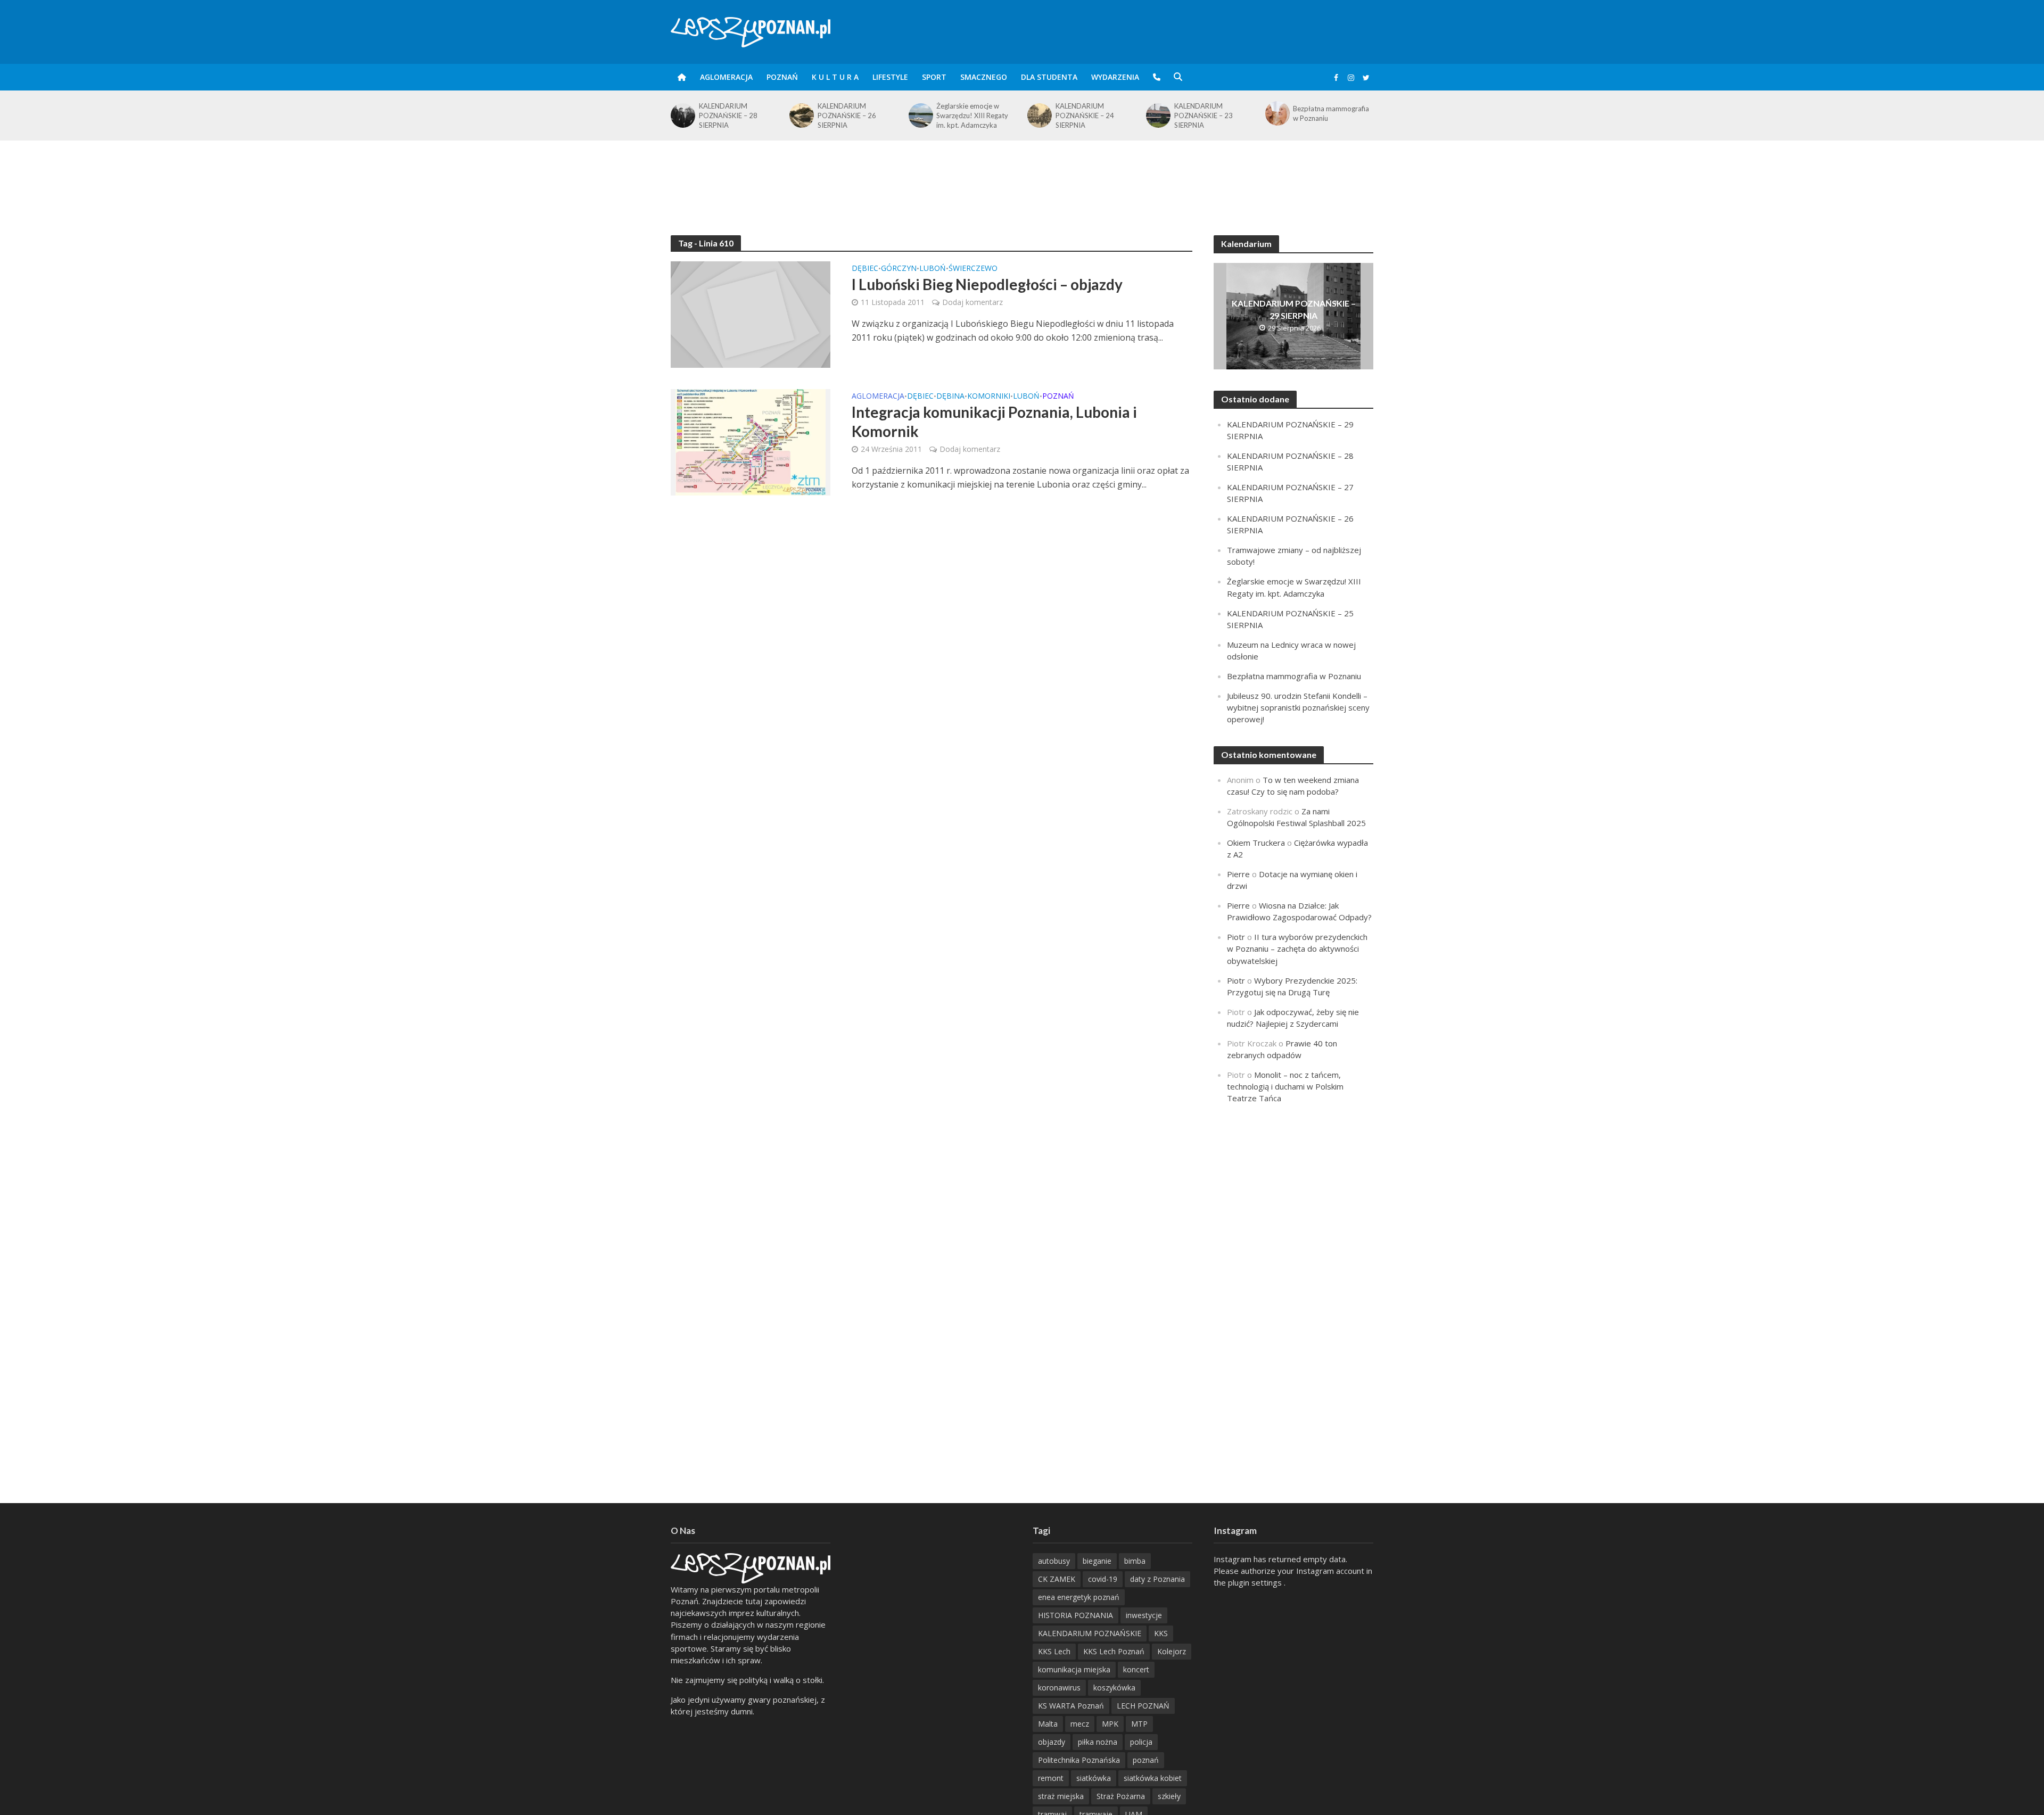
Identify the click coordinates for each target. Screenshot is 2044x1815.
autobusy (1054, 1561)
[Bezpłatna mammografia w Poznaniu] (1157, 113)
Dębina (950, 397)
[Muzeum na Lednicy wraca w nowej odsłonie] (1277, 113)
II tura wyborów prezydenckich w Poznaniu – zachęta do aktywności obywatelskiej (1297, 948)
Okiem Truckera (1256, 843)
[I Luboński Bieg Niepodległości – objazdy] (751, 313)
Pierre (1238, 874)
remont (1051, 1778)
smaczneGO (984, 77)
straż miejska (1061, 1796)
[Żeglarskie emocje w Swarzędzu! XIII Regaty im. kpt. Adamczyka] (801, 115)
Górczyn (899, 269)
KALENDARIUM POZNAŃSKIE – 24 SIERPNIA (966, 115)
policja (1141, 1742)
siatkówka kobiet (1153, 1778)
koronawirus (1059, 1688)
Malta (1048, 1724)
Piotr (1236, 937)
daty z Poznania (1157, 1579)
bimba (1135, 1561)
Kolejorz (1172, 1651)
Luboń (933, 269)
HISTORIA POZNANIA (1075, 1615)
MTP (1139, 1724)
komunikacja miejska (1074, 1669)
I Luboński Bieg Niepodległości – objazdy (987, 284)
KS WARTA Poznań (1071, 1706)
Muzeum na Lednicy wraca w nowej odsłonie (1333, 113)
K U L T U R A (835, 77)
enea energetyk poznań (1079, 1597)
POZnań (782, 77)
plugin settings (1256, 1582)
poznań (1146, 1760)
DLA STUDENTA (1049, 77)
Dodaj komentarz (972, 302)
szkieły (1169, 1796)
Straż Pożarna (1121, 1796)
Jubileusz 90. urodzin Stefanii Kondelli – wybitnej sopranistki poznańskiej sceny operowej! (1298, 707)
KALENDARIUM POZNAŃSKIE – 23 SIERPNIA (1085, 115)
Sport (934, 77)
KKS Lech (1054, 1651)
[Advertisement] (1022, 175)
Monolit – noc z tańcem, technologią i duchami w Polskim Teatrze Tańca (1285, 1086)
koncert (1136, 1669)
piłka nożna (1098, 1742)
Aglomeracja (726, 77)
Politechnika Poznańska (1079, 1760)
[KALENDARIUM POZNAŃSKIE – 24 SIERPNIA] (920, 115)
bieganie (1097, 1561)
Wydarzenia (1115, 77)
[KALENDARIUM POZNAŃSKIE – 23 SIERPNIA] (1039, 115)
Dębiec (865, 269)
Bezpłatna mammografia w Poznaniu (1212, 113)
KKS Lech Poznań (1114, 1651)
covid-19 (1103, 1579)
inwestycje (1144, 1615)
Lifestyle (890, 77)
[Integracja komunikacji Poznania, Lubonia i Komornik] (751, 441)
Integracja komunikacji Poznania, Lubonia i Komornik (994, 422)
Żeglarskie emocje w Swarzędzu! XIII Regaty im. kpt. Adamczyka (854, 115)
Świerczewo (973, 269)
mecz (1080, 1724)
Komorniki (989, 397)
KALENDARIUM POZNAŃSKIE (1090, 1633)
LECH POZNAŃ (1143, 1706)
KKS (1161, 1633)
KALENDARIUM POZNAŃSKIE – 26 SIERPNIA (728, 115)
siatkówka (1094, 1778)
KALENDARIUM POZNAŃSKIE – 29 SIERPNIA (1294, 309)
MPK (1110, 1724)
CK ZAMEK (1057, 1579)
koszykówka (1114, 1688)
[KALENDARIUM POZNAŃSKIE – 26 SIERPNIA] (682, 115)
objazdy (1052, 1742)
